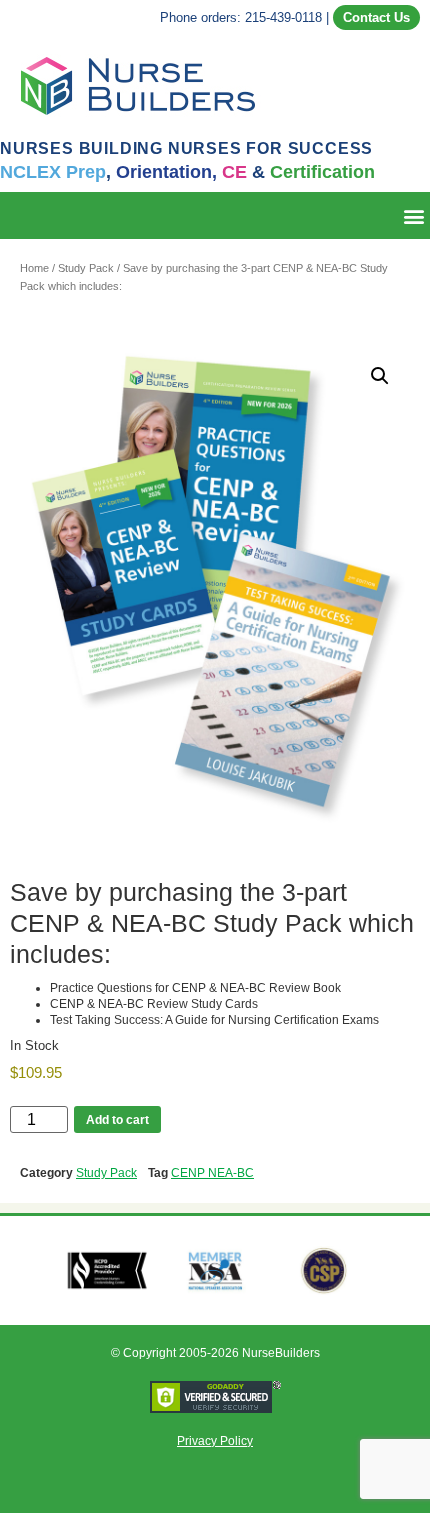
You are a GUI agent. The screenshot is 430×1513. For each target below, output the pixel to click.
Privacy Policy (215, 1441)
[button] (413, 215)
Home (34, 268)
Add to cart (117, 1120)
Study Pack (86, 268)
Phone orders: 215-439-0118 (241, 17)
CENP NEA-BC (212, 1173)
